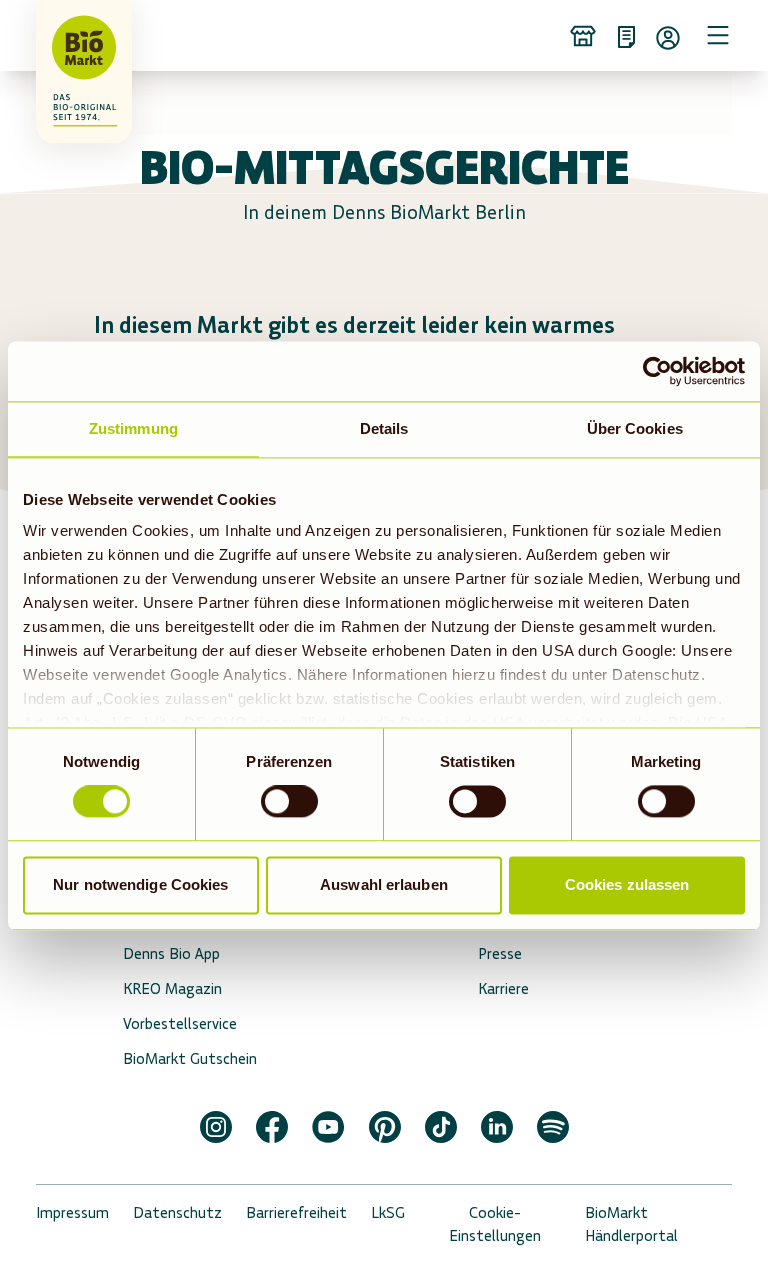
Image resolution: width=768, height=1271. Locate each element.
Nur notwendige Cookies (140, 884)
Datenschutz (177, 1212)
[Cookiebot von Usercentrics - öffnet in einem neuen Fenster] (657, 371)
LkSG (388, 1212)
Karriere (503, 988)
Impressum (72, 1212)
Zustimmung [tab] (133, 428)
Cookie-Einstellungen (495, 1224)
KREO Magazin (172, 988)
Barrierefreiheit (296, 1212)
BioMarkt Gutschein (190, 1058)
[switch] (289, 802)
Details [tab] (384, 428)
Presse (500, 953)
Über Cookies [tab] (635, 428)
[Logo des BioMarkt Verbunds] (64, 35)
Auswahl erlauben (384, 884)
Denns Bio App (171, 953)
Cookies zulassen (627, 884)
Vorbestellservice (180, 1023)
